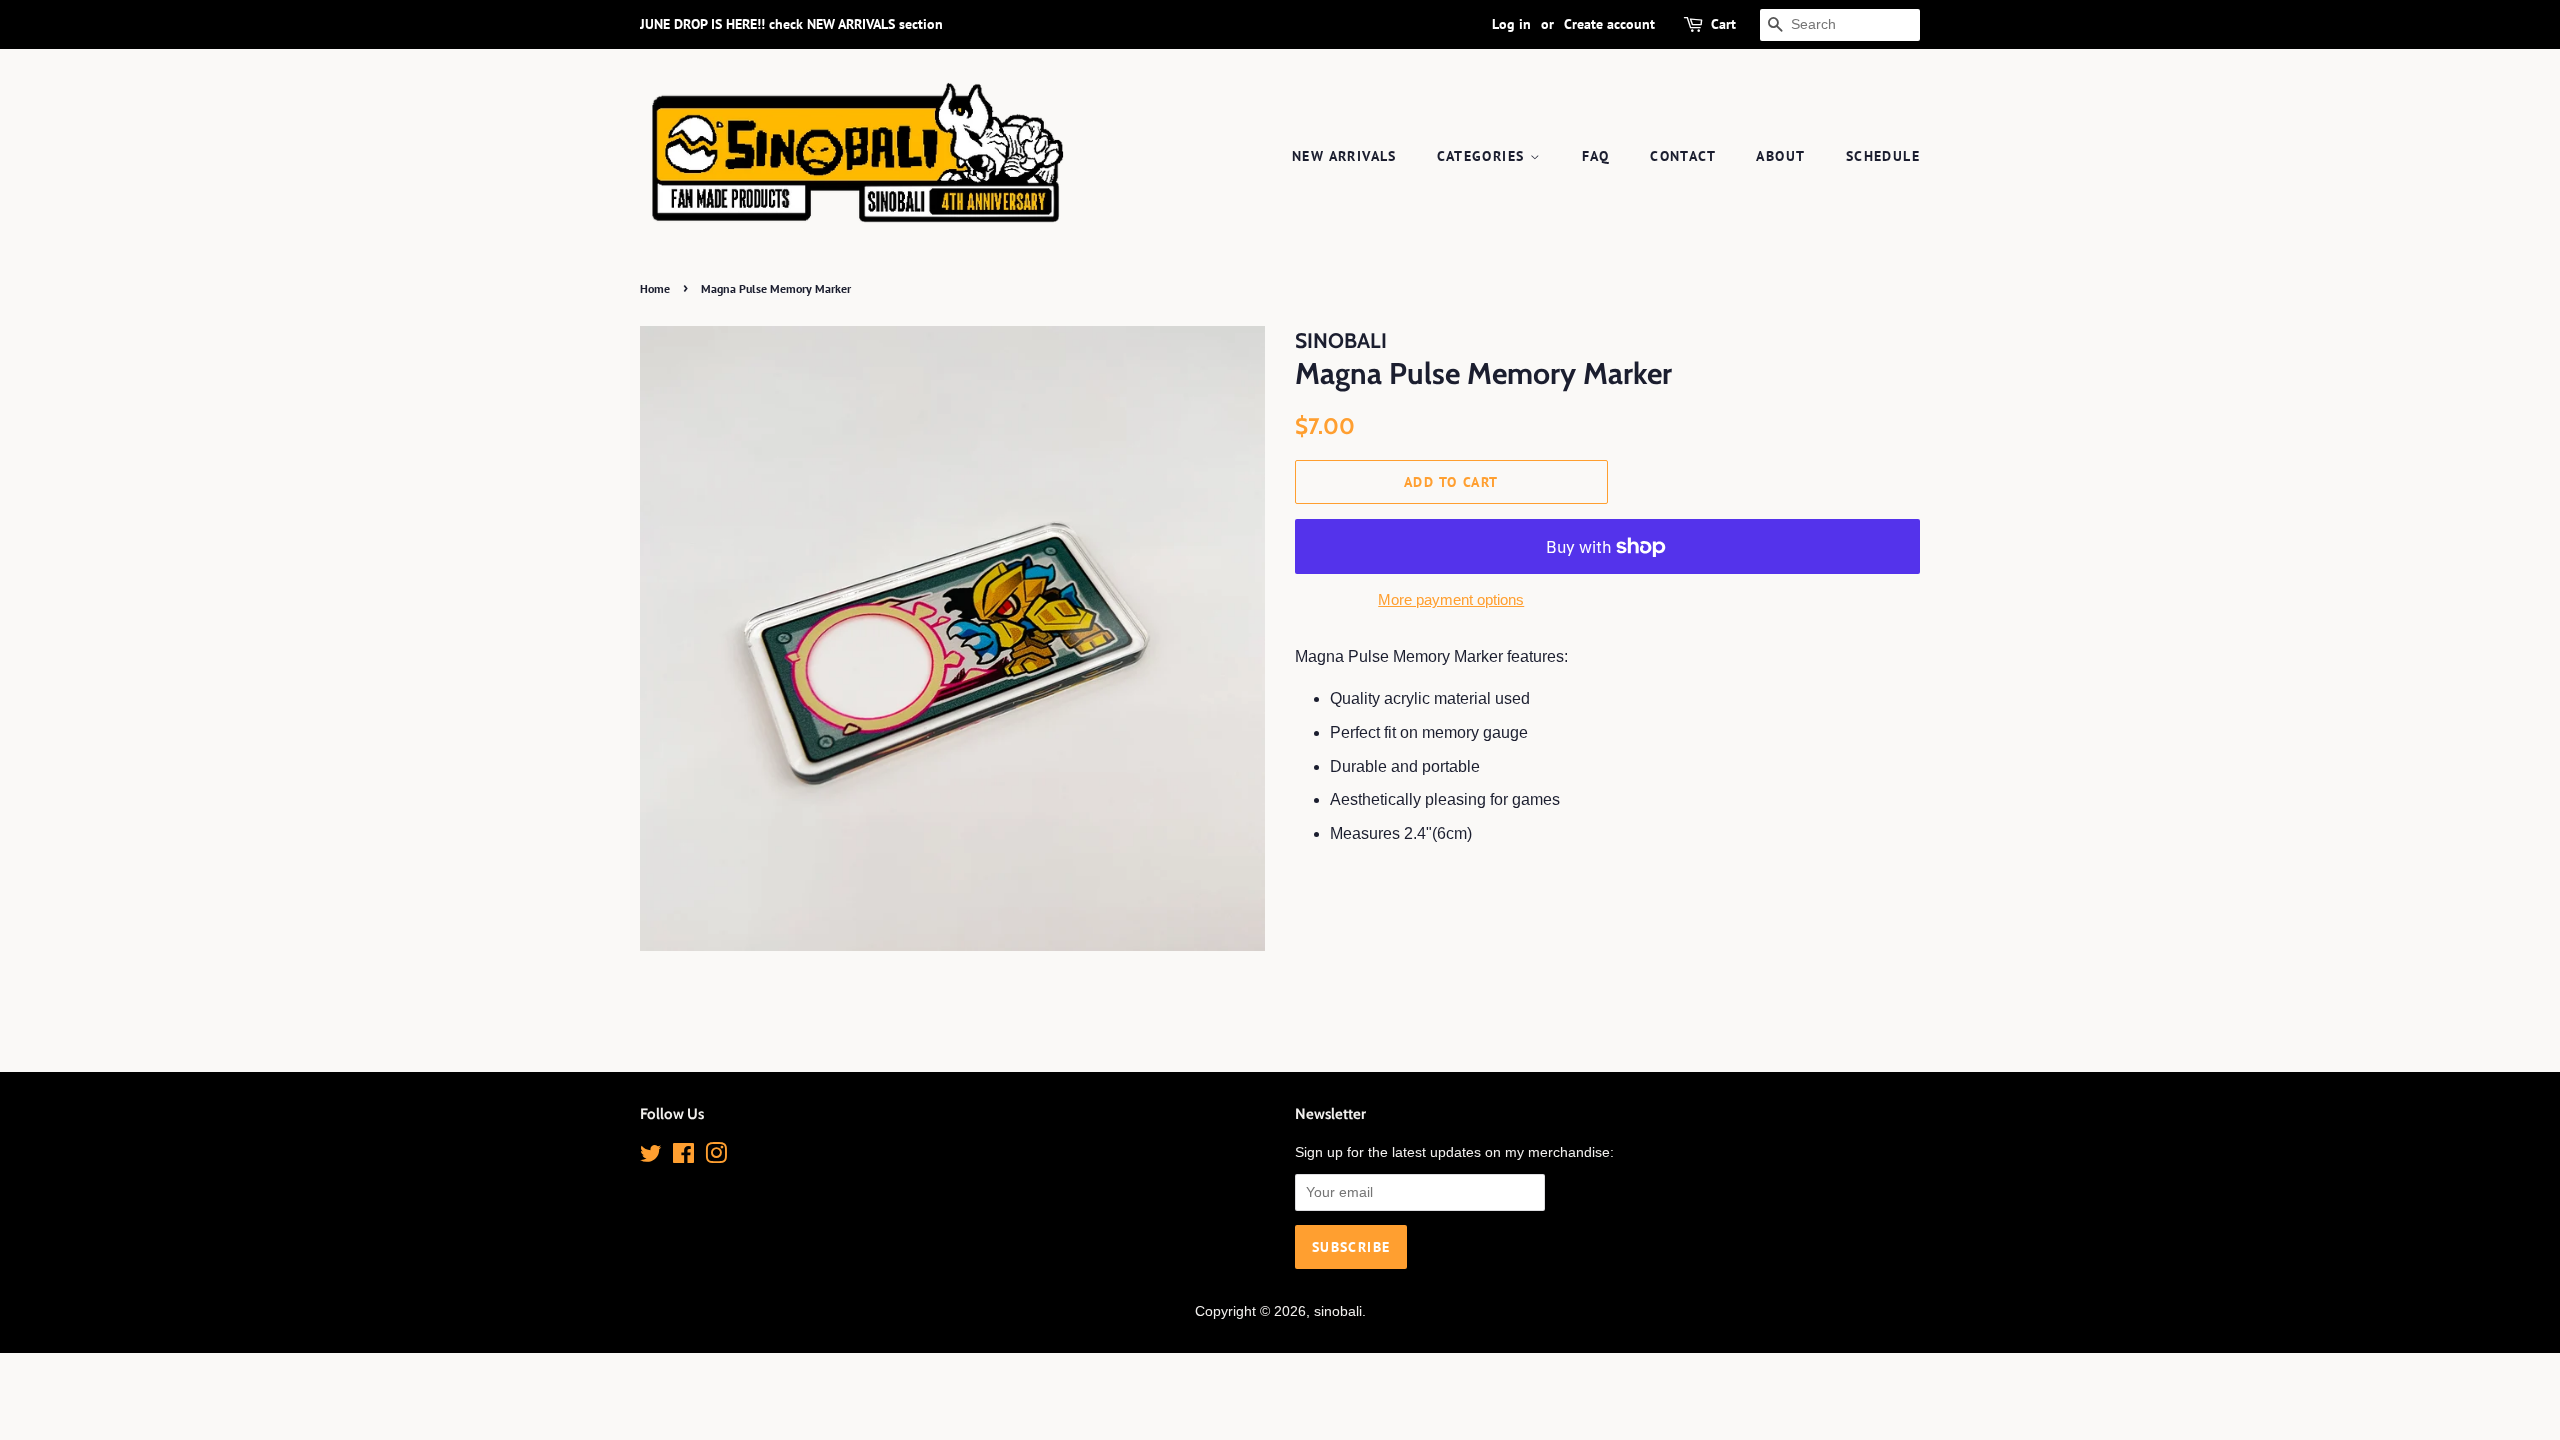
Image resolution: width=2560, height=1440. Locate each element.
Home (655, 288)
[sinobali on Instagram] (716, 1157)
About (1780, 156)
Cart (1723, 24)
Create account (1609, 24)
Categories (1483, 156)
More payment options (1451, 599)
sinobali (1338, 1311)
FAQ (1596, 156)
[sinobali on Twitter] (651, 1157)
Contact (1683, 156)
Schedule (1883, 156)
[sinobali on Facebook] (683, 1157)
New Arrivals (1344, 156)
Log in (1511, 24)
